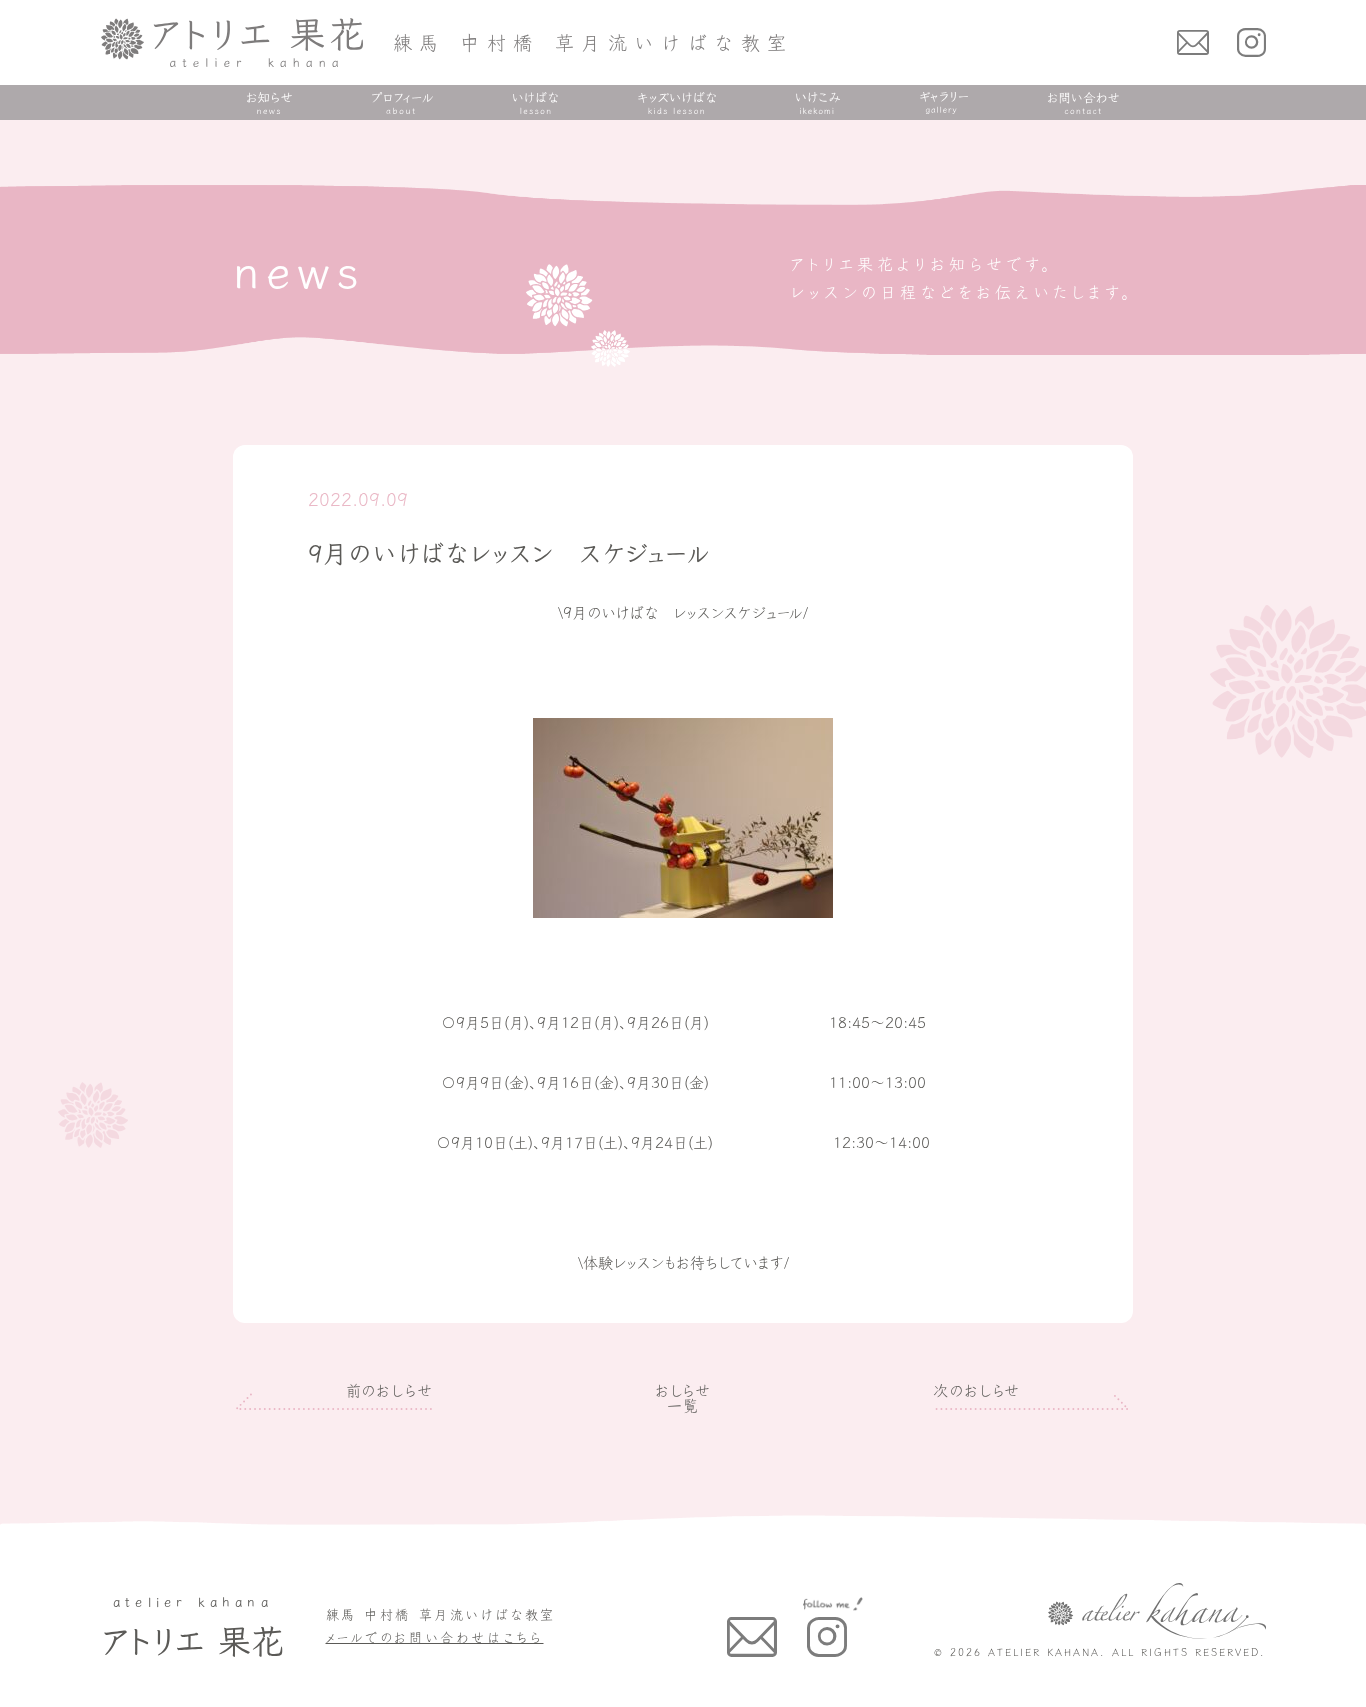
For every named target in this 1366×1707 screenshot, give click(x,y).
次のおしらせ (976, 1390)
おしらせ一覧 (683, 1398)
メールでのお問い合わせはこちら (435, 1637)
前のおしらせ (389, 1390)
